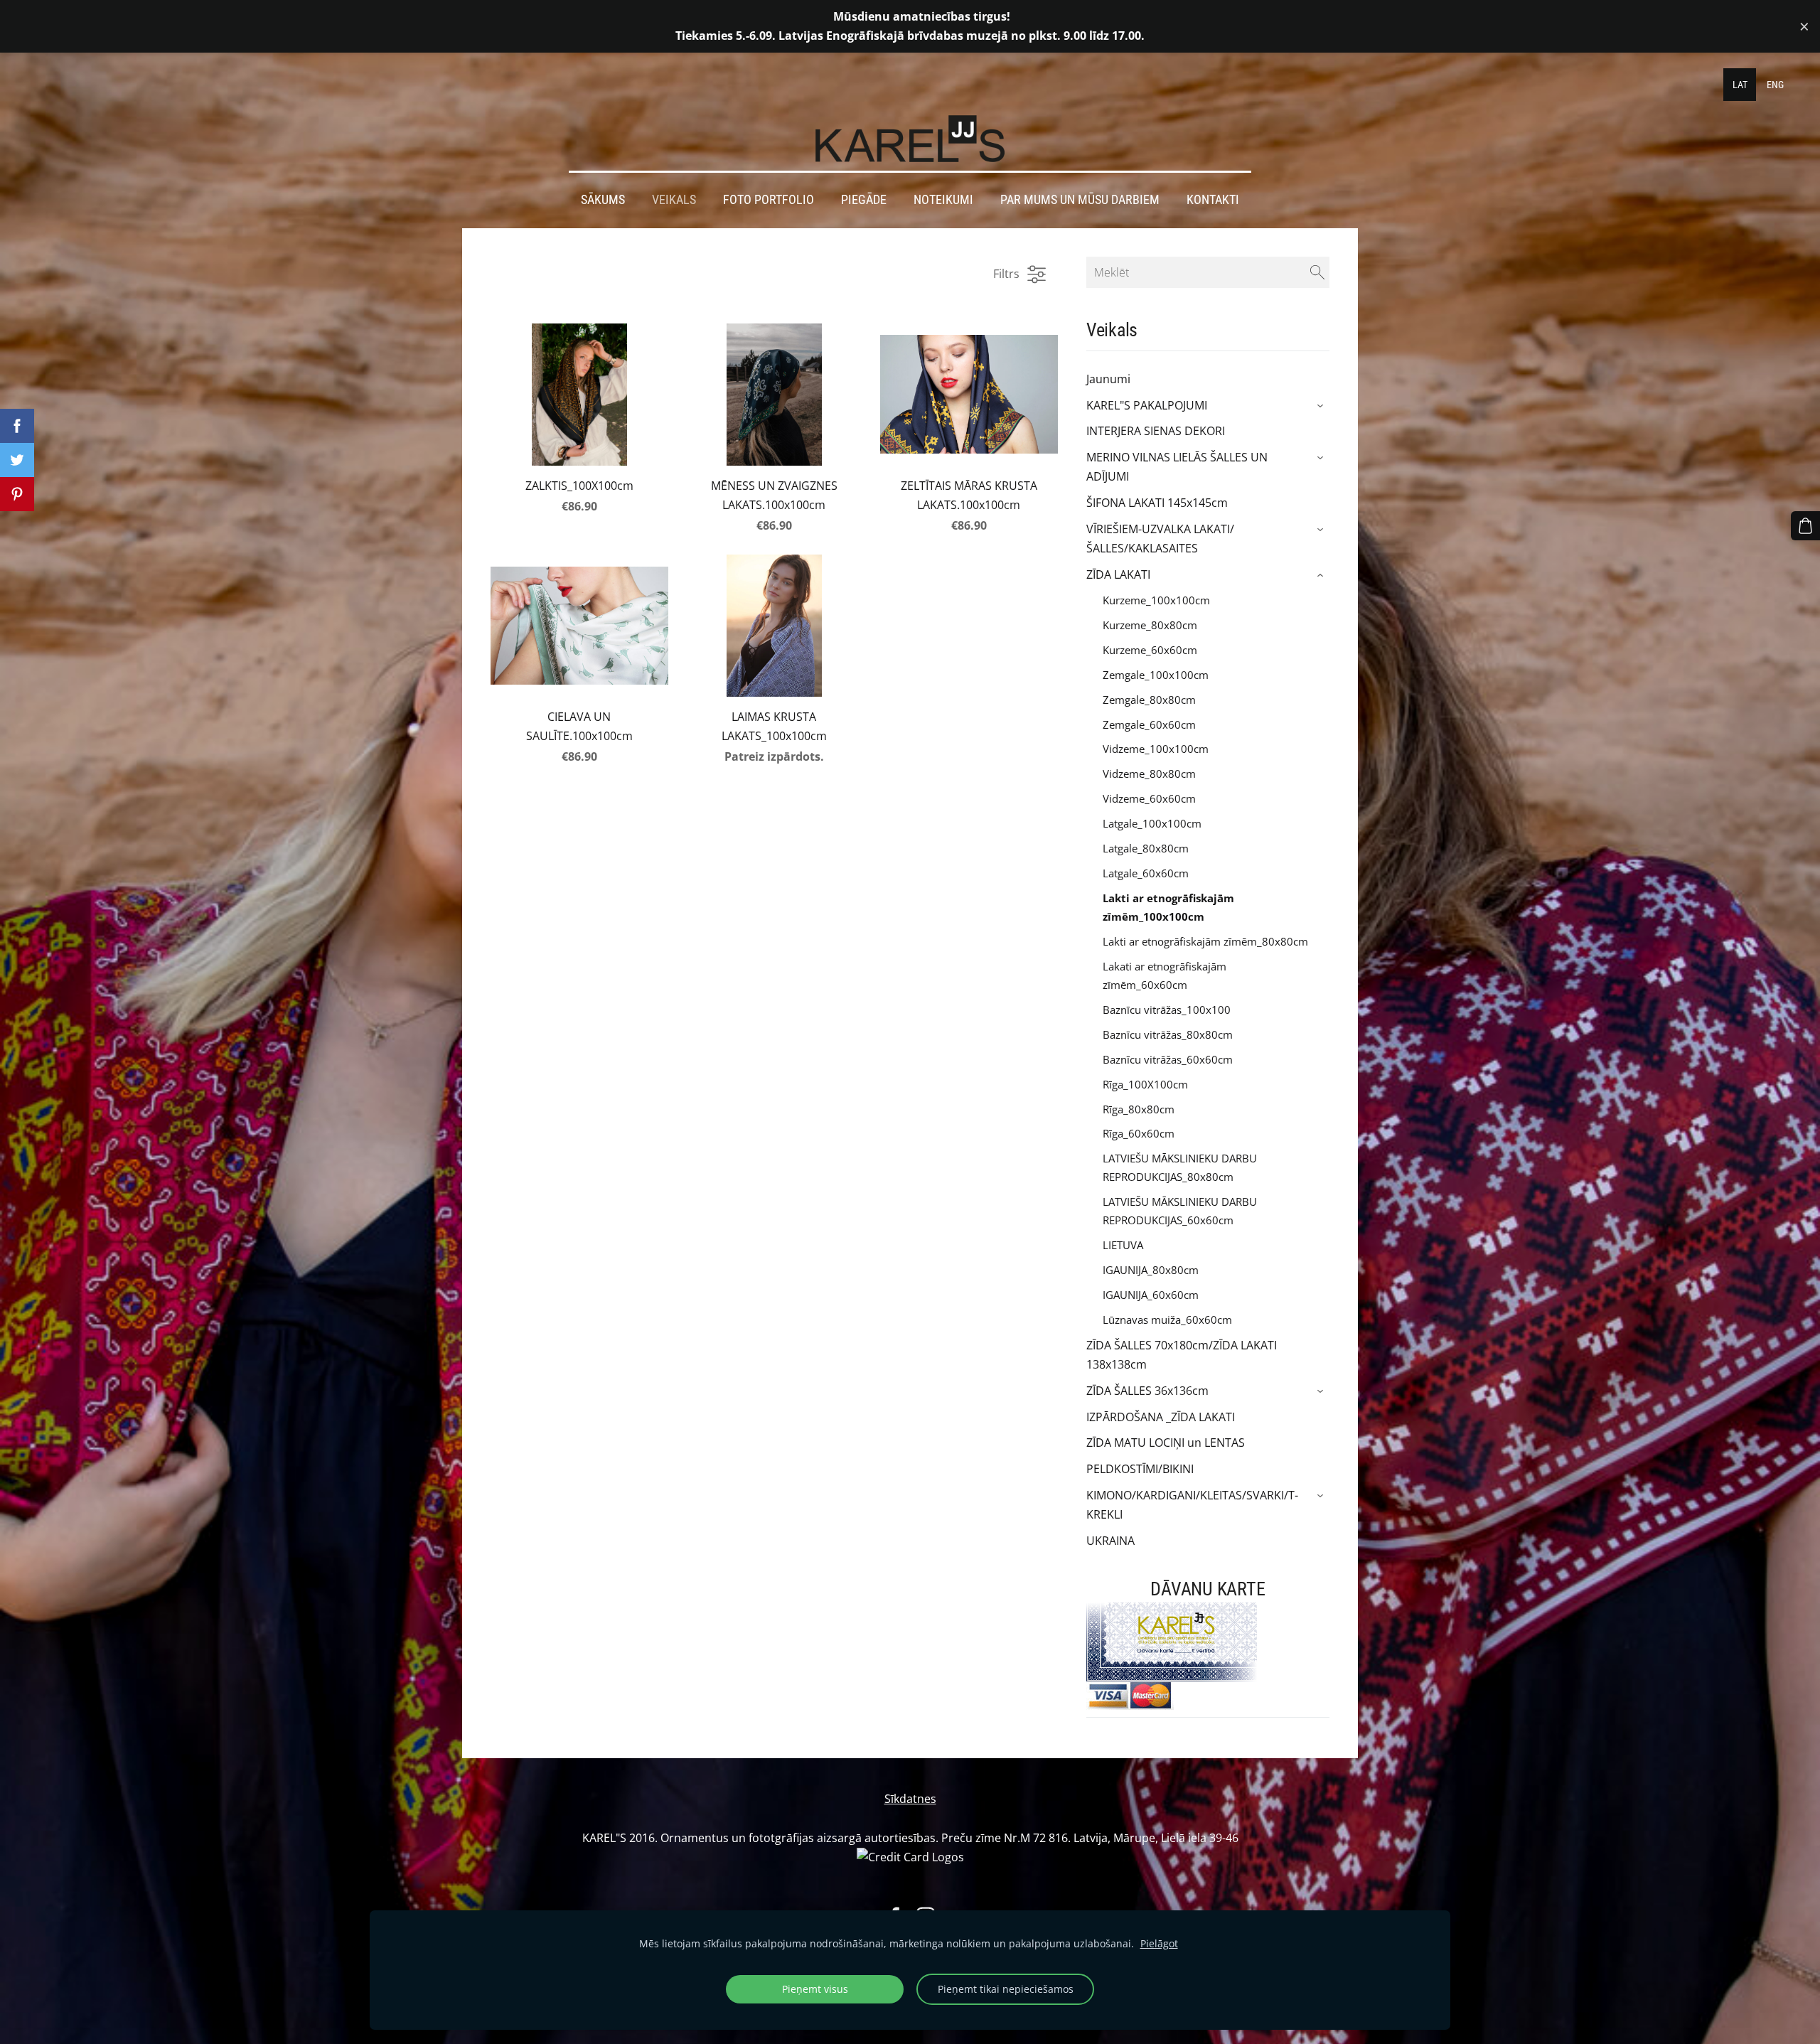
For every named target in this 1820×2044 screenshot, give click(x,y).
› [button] (1322, 406)
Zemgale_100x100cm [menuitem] (1156, 675)
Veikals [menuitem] (674, 200)
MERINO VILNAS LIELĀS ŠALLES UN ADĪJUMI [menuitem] (1177, 467)
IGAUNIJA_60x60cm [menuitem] (1151, 1295)
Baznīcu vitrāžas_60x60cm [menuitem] (1168, 1059)
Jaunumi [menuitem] (1108, 379)
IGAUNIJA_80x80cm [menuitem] (1151, 1270)
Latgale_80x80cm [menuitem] (1146, 848)
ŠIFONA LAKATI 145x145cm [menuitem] (1157, 503)
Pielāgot (1159, 1943)
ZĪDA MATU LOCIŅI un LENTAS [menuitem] (1166, 1443)
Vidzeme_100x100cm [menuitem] (1156, 749)
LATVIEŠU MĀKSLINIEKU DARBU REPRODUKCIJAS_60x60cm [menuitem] (1180, 1211)
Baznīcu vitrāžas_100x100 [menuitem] (1167, 1010)
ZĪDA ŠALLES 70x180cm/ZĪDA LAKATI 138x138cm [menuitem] (1182, 1355)
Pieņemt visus (815, 1989)
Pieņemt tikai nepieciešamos (1006, 1989)
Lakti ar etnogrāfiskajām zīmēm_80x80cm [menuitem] (1205, 941)
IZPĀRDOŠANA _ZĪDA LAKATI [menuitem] (1161, 1417)
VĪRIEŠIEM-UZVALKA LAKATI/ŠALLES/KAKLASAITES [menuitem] (1160, 539)
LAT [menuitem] (1740, 85)
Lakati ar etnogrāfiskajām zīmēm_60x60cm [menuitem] (1165, 975)
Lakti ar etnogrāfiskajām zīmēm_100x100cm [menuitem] (1168, 907)
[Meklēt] (1317, 272)
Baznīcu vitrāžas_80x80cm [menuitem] (1168, 1034)
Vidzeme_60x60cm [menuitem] (1149, 798)
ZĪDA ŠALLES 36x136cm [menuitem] (1147, 1391)
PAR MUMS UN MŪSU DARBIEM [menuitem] (1080, 200)
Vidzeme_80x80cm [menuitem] (1149, 774)
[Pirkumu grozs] (1805, 526)
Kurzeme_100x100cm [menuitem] (1156, 600)
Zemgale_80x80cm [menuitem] (1149, 700)
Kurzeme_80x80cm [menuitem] (1150, 625)
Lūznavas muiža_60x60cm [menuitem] (1167, 1320)
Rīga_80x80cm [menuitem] (1139, 1109)
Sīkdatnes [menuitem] (910, 1799)
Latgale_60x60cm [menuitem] (1146, 873)
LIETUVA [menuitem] (1123, 1245)
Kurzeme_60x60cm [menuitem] (1150, 650)
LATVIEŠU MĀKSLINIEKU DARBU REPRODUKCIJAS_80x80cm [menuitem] (1180, 1167)
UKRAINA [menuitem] (1110, 1541)
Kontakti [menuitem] (1213, 200)
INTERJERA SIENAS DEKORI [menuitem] (1156, 431)
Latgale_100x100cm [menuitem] (1152, 823)
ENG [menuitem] (1775, 85)
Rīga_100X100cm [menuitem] (1145, 1084)
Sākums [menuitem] (603, 200)
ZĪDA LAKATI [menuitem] (1118, 574)
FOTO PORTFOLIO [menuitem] (769, 200)
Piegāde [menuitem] (864, 200)
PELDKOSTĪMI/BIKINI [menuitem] (1140, 1469)
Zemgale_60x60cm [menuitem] (1149, 724)
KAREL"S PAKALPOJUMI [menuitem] (1147, 405)
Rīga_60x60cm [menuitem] (1139, 1133)
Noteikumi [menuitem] (943, 200)
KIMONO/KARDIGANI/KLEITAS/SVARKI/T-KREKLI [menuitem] (1192, 1505)
